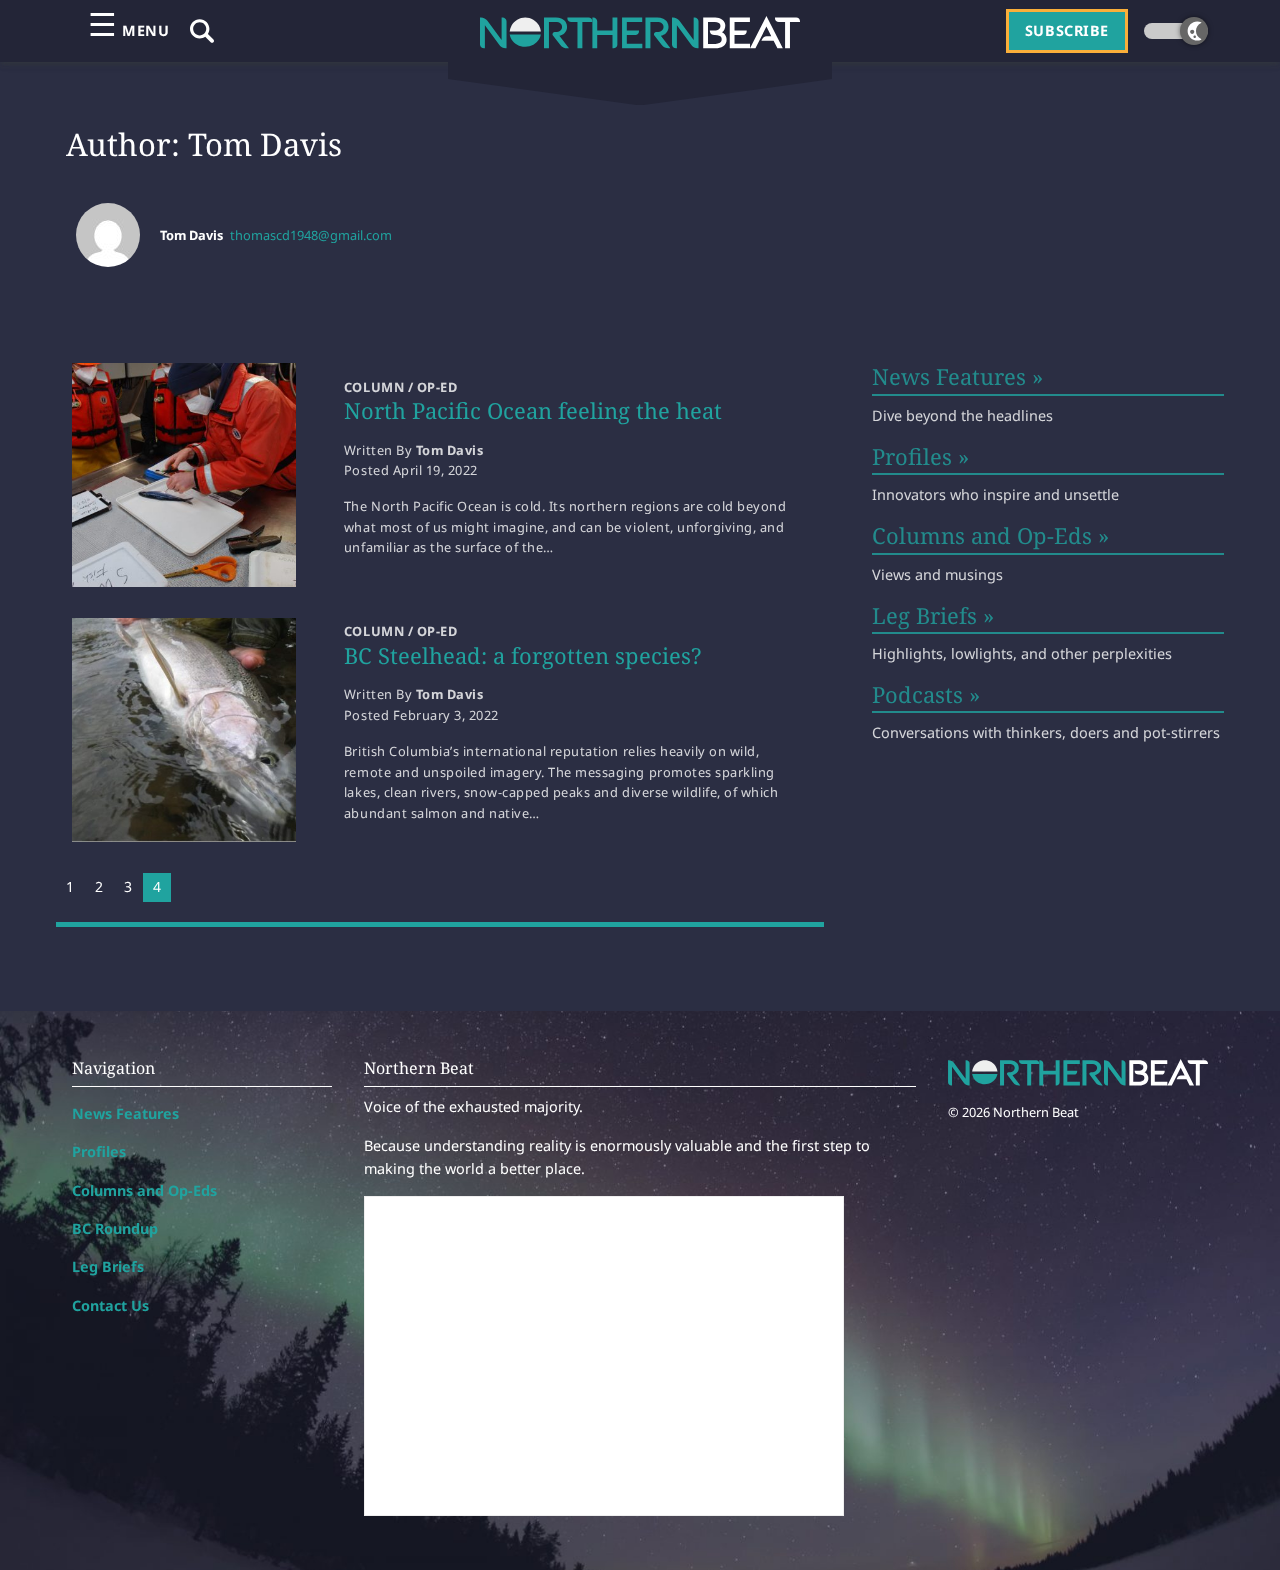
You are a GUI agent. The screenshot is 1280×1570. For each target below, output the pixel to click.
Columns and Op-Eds (144, 1190)
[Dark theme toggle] (1176, 31)
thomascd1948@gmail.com (311, 235)
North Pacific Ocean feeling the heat (533, 410)
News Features (125, 1113)
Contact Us (110, 1305)
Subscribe (1067, 30)
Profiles (99, 1151)
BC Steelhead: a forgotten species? (522, 655)
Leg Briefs (108, 1266)
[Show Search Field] (202, 31)
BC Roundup (115, 1228)
